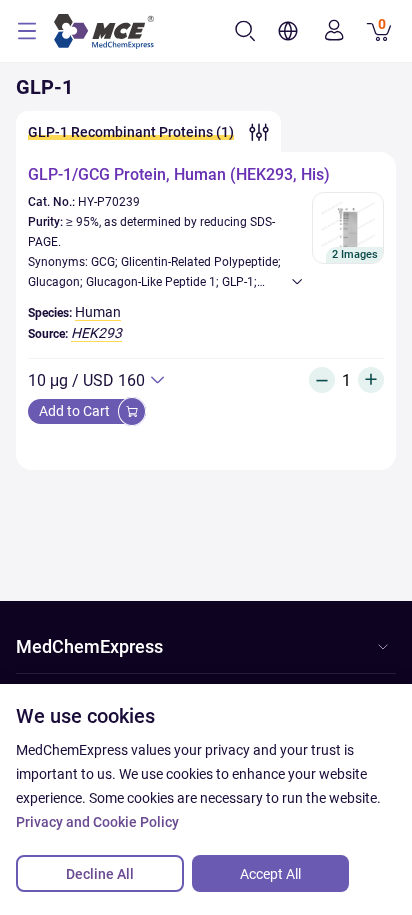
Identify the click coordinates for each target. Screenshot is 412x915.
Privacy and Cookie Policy (97, 822)
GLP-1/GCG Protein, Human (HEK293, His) (179, 174)
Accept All (270, 874)
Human (98, 312)
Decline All (100, 874)
